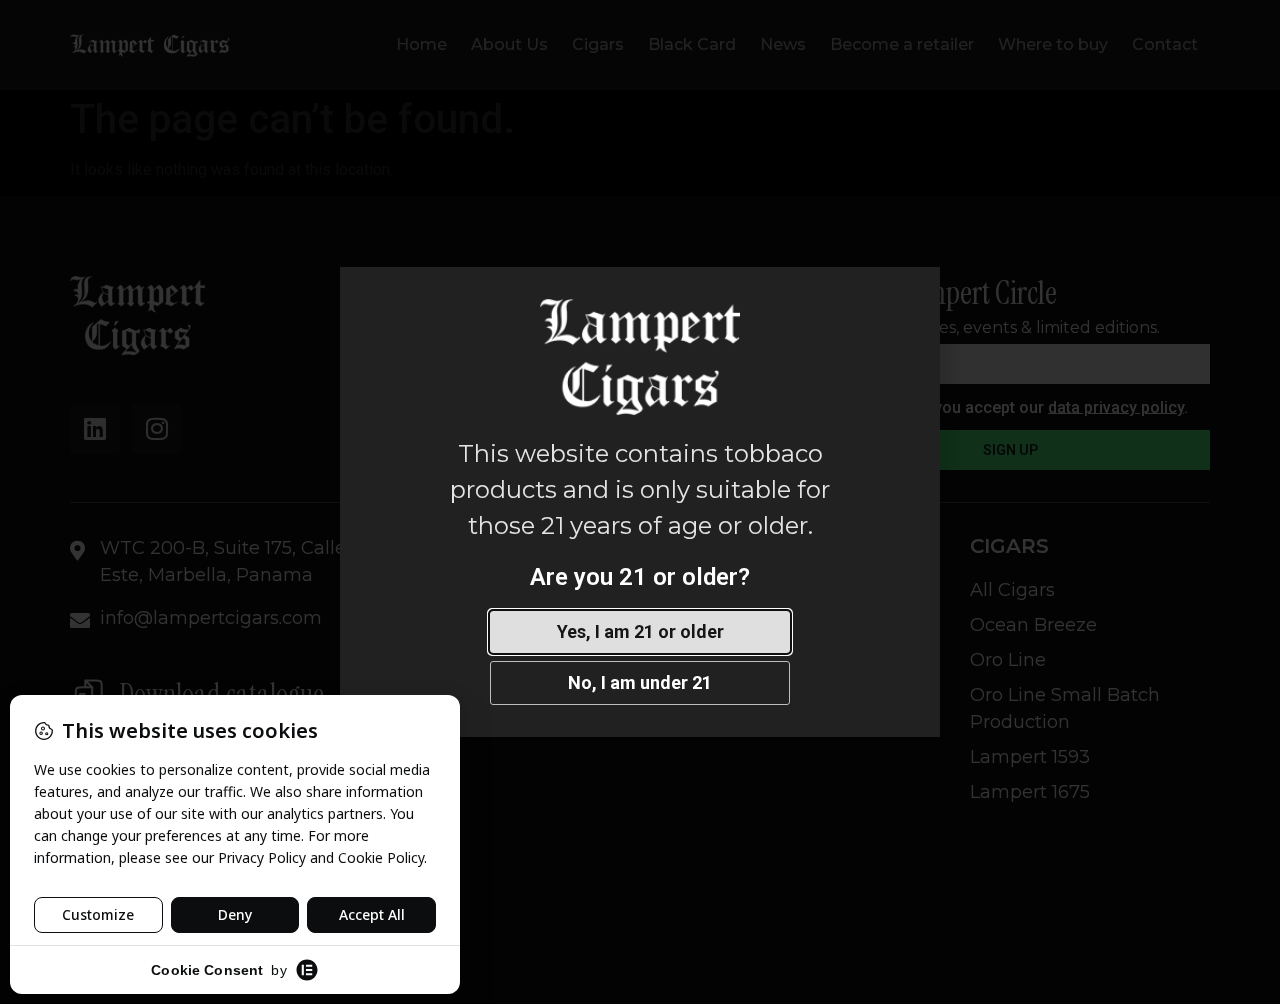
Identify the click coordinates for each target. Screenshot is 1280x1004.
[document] (640, 502)
